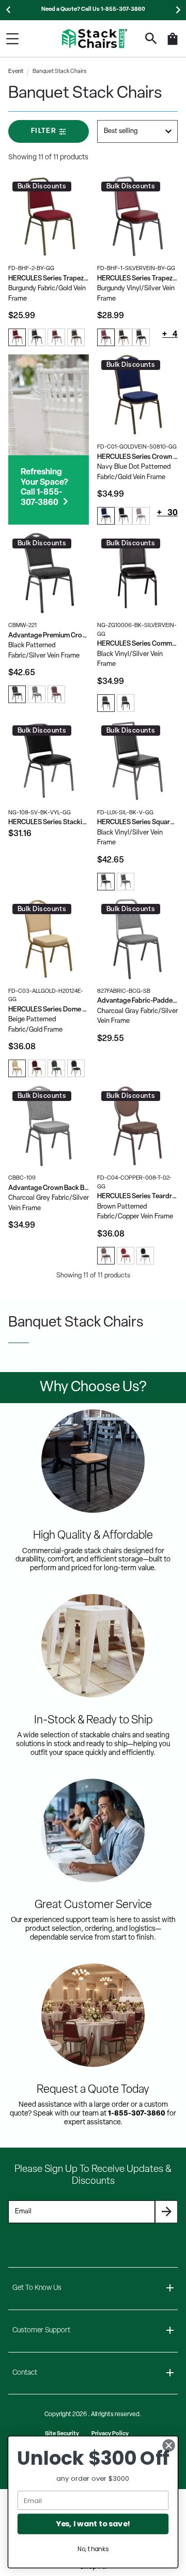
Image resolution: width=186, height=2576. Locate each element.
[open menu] (12, 39)
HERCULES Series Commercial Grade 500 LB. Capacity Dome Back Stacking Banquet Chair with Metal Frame (137, 644)
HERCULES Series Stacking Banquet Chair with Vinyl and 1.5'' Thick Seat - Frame (49, 822)
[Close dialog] (169, 2446)
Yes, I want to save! (93, 2524)
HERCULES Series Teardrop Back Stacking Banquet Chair (137, 1196)
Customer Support (41, 2331)
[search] (151, 39)
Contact (25, 2373)
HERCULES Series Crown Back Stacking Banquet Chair (137, 457)
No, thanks (93, 2549)
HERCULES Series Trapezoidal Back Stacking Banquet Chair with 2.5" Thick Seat (137, 279)
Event (16, 72)
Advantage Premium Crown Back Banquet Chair (49, 636)
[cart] (173, 44)
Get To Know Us (37, 2288)
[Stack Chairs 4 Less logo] (95, 39)
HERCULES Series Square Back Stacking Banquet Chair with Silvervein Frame (137, 822)
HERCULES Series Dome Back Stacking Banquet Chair (49, 1010)
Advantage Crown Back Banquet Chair (49, 1188)
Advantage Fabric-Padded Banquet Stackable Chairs (137, 1001)
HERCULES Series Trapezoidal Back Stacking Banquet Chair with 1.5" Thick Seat (49, 279)
